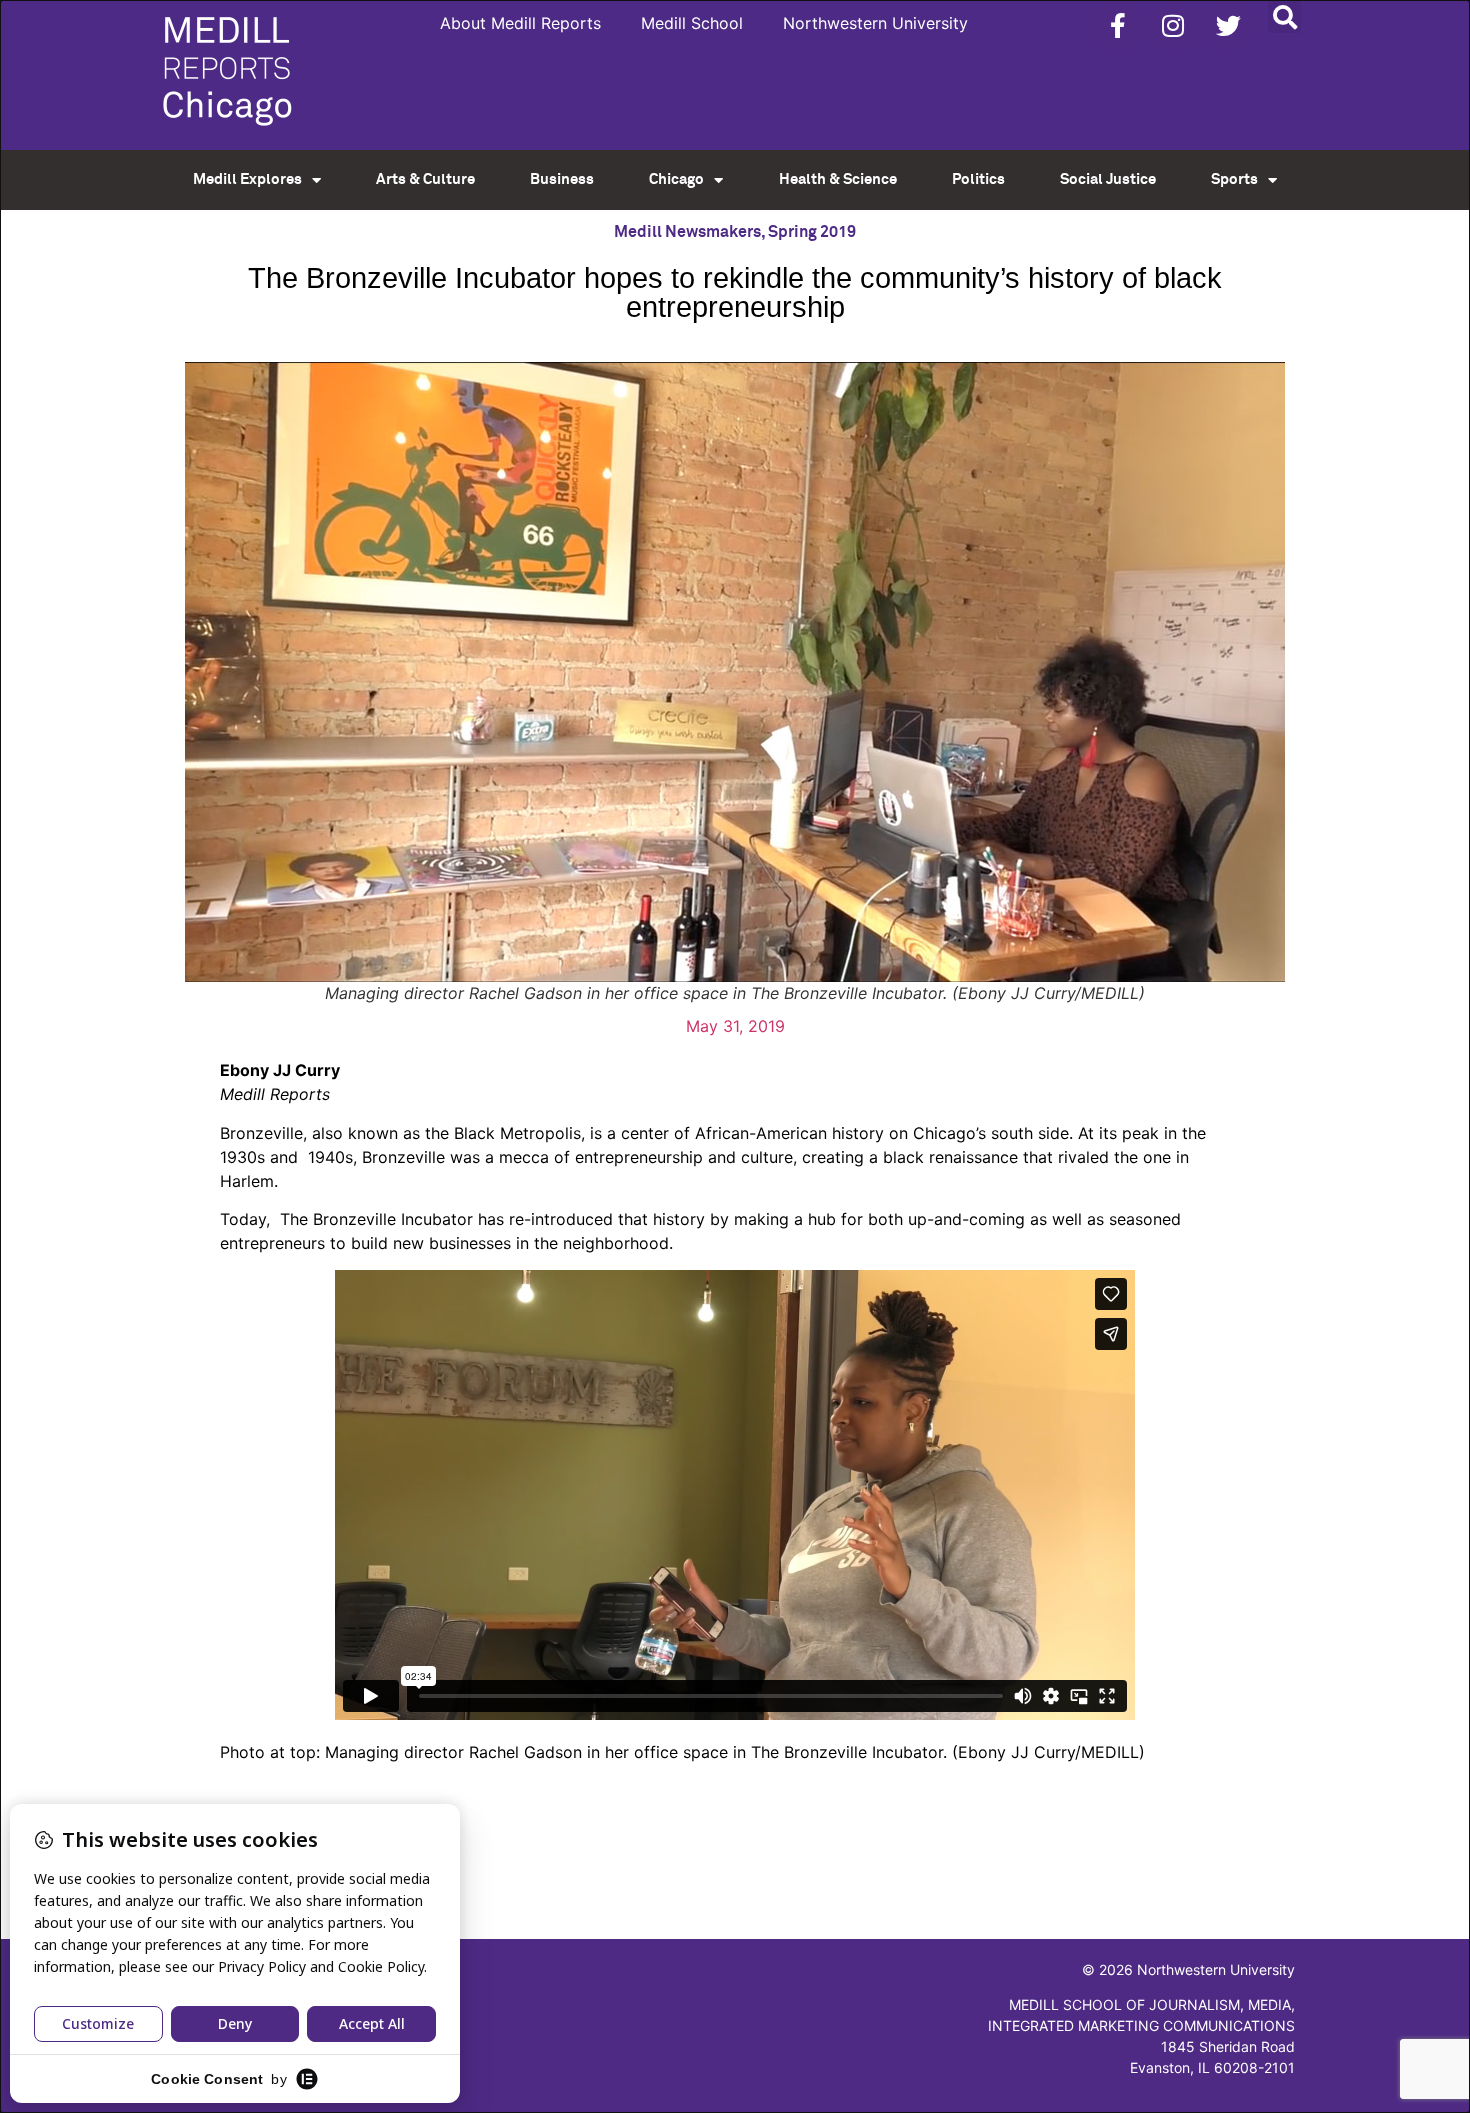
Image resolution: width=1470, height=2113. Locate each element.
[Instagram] (1173, 25)
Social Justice (1108, 179)
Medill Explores (247, 179)
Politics (978, 179)
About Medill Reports (520, 23)
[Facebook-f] (1118, 25)
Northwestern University (875, 23)
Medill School (692, 23)
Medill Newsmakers (687, 232)
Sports (1234, 179)
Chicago (676, 179)
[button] (1284, 16)
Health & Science (838, 179)
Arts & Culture (425, 179)
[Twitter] (1228, 25)
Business (562, 179)
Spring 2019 (812, 232)
